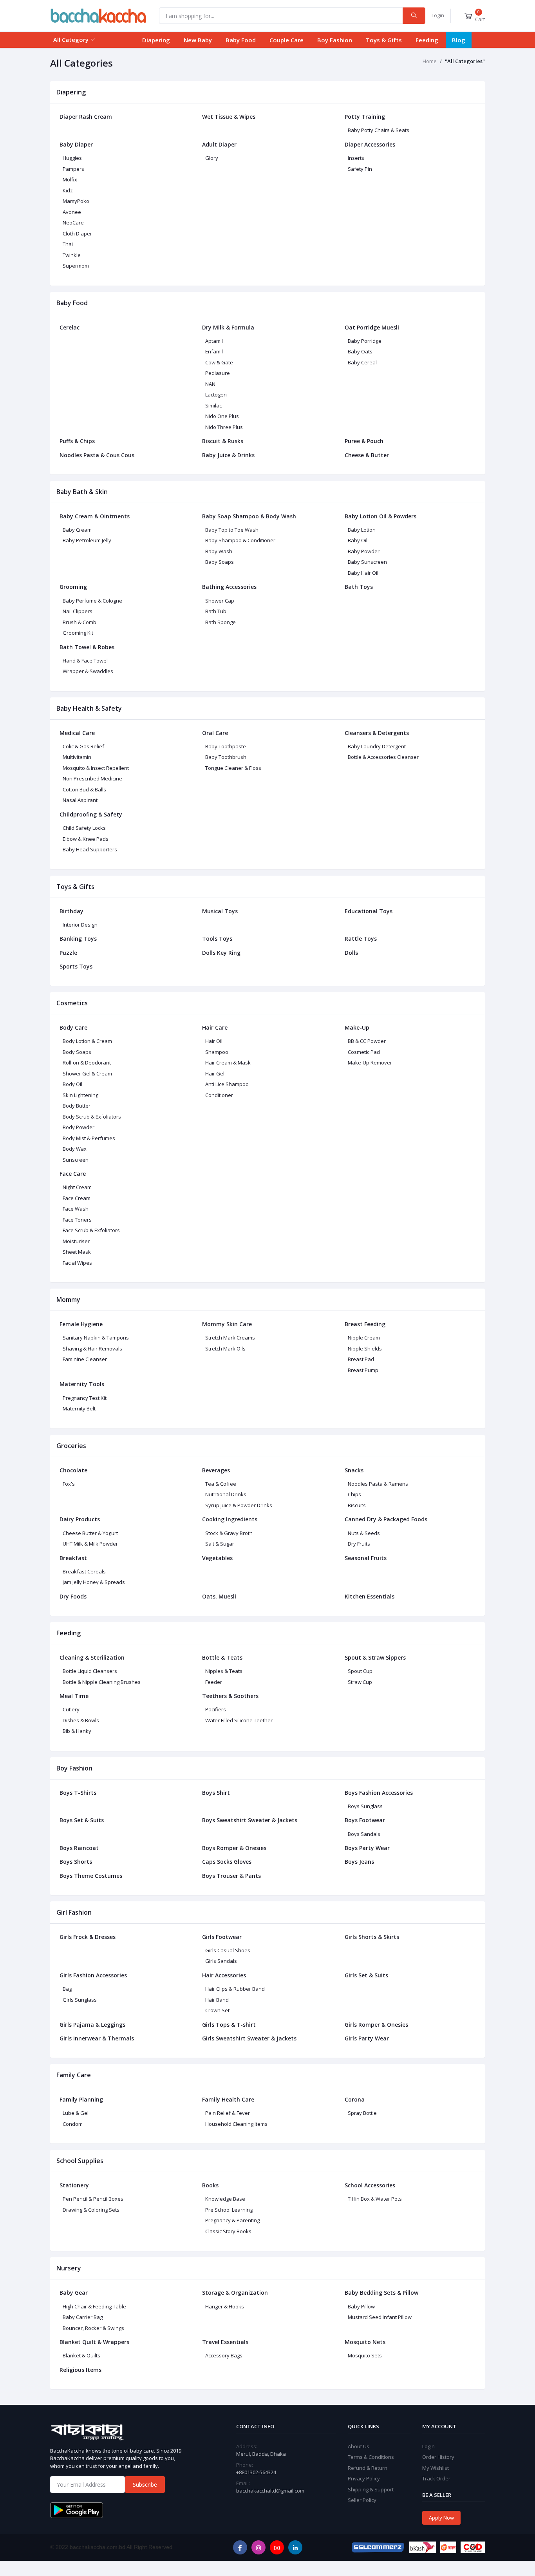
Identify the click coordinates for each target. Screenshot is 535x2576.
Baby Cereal (362, 362)
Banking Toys (78, 939)
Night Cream (77, 1187)
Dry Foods (73, 1596)
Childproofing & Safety (91, 814)
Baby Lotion (362, 530)
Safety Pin (360, 169)
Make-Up (357, 1027)
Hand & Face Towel (85, 661)
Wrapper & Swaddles (88, 671)
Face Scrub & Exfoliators (91, 1230)
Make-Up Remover (370, 1063)
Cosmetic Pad (364, 1052)
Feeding (427, 40)
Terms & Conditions (371, 2457)
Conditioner (219, 1095)
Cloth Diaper (77, 234)
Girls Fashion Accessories (93, 1975)
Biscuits (357, 1505)
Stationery (74, 2185)
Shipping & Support (371, 2489)
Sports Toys (76, 966)
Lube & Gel (76, 2113)
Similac (213, 405)
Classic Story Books (228, 2231)
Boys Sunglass (365, 1806)
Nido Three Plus (224, 427)
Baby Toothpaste (226, 746)
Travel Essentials (225, 2342)
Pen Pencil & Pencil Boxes (93, 2199)
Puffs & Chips (77, 441)
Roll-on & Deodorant (87, 1063)
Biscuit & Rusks (223, 441)
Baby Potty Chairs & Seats (379, 130)
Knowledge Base (225, 2199)
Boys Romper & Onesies (234, 1848)
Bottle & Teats (222, 1657)
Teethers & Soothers (230, 1696)
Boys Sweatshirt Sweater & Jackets (250, 1820)
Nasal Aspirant (80, 800)
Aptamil (214, 341)
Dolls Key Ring (221, 953)
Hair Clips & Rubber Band (235, 1989)
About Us (359, 2446)
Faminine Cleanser (85, 1359)
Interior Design (80, 925)
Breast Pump (363, 1370)
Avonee (72, 212)
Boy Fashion (335, 40)
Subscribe (145, 2485)
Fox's (69, 1484)
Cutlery (71, 1709)
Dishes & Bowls (81, 1720)
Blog (459, 40)
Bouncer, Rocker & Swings (93, 2328)
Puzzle (68, 953)
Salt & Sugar (220, 1544)
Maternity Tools (82, 1384)
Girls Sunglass (80, 2000)
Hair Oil (214, 1041)
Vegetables (217, 1558)
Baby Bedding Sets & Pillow (381, 2293)
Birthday (71, 911)
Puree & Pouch (364, 441)
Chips (354, 1494)
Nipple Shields (365, 1349)
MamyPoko (76, 201)
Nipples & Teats (224, 1671)
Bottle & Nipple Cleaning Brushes (102, 1682)
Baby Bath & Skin (82, 492)
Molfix (70, 179)
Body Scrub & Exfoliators (92, 1117)
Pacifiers (216, 1709)
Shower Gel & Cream (87, 1073)
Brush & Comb (80, 622)
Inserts (356, 158)
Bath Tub (216, 611)
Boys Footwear (365, 1820)
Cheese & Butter (367, 455)
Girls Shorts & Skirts (372, 1937)
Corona (355, 2099)
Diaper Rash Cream (86, 117)
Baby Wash (219, 551)
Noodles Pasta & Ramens (378, 1484)
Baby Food (241, 40)
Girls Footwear (222, 1937)
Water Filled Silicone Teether (239, 1720)
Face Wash (76, 1209)
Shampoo (217, 1052)
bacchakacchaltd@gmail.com (270, 2491)
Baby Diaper (76, 144)
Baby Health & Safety (89, 708)
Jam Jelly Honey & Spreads (94, 1582)
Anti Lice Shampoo (227, 1084)
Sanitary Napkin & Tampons (96, 1338)
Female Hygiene (81, 1324)
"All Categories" (465, 61)
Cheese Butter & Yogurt (90, 1533)
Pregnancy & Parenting (232, 2220)
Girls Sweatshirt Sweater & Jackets (249, 2038)
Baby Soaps (220, 562)
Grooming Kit (78, 633)
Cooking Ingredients (230, 1519)
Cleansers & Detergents (377, 733)
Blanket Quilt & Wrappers (94, 2342)
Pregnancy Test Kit (85, 1398)
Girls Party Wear (367, 2038)
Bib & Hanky (77, 1731)
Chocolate (73, 1470)
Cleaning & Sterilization (92, 1657)
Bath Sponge (221, 622)
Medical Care (77, 733)
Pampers (73, 169)
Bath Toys (359, 587)
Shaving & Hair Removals (92, 1349)
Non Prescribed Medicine (92, 778)
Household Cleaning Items (236, 2124)
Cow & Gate (219, 362)
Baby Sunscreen (367, 562)
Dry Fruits (359, 1544)
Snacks (354, 1470)
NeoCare (73, 223)
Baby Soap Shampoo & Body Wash (249, 516)
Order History (438, 2457)
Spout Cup (360, 1671)
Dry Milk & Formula (228, 327)
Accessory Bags (224, 2355)
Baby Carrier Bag (83, 2317)
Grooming (73, 587)
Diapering (156, 40)
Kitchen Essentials (370, 1596)
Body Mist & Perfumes (89, 1138)
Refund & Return (368, 2468)
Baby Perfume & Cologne (92, 601)
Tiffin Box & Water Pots (375, 2199)
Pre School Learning (229, 2210)
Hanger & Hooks (225, 2306)
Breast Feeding (365, 1324)
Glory (212, 158)
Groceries (71, 1446)
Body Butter (77, 1106)
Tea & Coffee (221, 1484)
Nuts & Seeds (364, 1533)
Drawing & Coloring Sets (91, 2210)
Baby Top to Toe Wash (232, 530)
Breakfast (73, 1558)
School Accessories (370, 2185)
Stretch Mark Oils (225, 1349)
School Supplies (80, 2161)
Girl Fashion (74, 1912)
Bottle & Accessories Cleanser (383, 757)
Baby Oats (360, 351)
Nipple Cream (364, 1338)
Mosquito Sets (365, 2355)
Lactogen (216, 395)
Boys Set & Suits (82, 1820)
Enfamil (214, 351)
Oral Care (215, 733)
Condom (73, 2124)
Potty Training (365, 117)
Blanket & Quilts (81, 2355)
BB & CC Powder (367, 1041)
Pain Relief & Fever (228, 2113)
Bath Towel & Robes (87, 647)
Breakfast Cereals (84, 1571)
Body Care (73, 1027)
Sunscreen (76, 1160)
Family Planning (81, 2099)
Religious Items (80, 2370)
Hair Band (217, 2000)
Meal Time (74, 1696)
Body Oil (72, 1084)
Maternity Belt (79, 1408)
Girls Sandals (221, 1961)
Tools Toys (217, 939)
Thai (68, 244)
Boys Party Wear (367, 1848)
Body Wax (75, 1149)
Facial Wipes (77, 1263)
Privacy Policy (364, 2478)
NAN (210, 384)
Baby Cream (77, 530)
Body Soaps (77, 1052)
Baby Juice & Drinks (228, 455)
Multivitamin (77, 757)
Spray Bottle (362, 2113)
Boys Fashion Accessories (379, 1793)
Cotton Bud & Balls (84, 789)
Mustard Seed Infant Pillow (380, 2317)
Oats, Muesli (219, 1596)
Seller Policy (362, 2500)
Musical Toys (220, 911)
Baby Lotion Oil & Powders (380, 516)
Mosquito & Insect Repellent (96, 768)
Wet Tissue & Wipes (229, 117)
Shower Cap (220, 601)
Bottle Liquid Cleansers (90, 1671)
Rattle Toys (361, 939)
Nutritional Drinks (226, 1494)
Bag (67, 1989)
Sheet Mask (77, 1252)
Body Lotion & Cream (87, 1041)
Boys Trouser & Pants (231, 1876)
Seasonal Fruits (366, 1558)
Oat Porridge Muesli (372, 327)
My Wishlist (436, 2468)
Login (438, 15)
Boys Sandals (364, 1834)
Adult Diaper (219, 144)
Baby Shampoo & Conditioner (240, 540)
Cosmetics (72, 1003)
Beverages (216, 1470)
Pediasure (218, 373)
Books (210, 2185)
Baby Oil (358, 540)
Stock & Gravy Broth (229, 1533)
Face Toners (77, 1220)
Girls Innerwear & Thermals (97, 2038)
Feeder (214, 1682)
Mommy (68, 1300)
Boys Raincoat (79, 1848)
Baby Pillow (361, 2306)
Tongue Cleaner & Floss (233, 768)
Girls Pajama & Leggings (92, 2025)
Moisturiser (76, 1241)
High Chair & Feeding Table (94, 2306)
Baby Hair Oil (363, 573)
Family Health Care (228, 2099)
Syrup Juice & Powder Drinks (239, 1505)
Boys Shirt (216, 1793)
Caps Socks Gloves (227, 1862)
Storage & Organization (235, 2293)
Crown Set (217, 2010)
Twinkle (72, 255)
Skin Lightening (80, 1095)
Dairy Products (80, 1519)
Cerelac (70, 327)
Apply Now (441, 2518)
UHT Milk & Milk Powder (90, 1544)
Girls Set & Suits (366, 1975)
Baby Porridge (365, 341)
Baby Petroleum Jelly (87, 540)
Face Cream (77, 1198)
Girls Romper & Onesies (376, 2025)
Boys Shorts (76, 1862)
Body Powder (79, 1127)
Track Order (436, 2478)
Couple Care (286, 40)
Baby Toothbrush (226, 757)
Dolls (351, 953)
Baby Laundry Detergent (377, 746)
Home (430, 61)
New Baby (198, 40)
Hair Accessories (224, 1975)
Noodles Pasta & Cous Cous (97, 455)
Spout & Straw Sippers (375, 1657)
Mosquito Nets (365, 2342)
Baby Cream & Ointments (95, 516)
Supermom (76, 266)
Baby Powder (364, 551)
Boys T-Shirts (78, 1793)
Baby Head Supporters (90, 849)
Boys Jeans (359, 1862)
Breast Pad (361, 1359)
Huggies (72, 158)
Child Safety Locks (84, 828)
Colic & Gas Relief (83, 746)
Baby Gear (74, 2293)
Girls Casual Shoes (228, 1950)
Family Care (74, 2075)
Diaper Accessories (370, 144)
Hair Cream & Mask (228, 1063)
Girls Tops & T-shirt (229, 2025)
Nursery (69, 2268)
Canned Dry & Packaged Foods (386, 1519)
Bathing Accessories (229, 587)
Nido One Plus (222, 416)
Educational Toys (369, 911)
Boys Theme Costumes (91, 1876)
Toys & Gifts (384, 40)
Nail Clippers (78, 611)
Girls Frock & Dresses (88, 1937)
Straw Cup (360, 1682)
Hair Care (215, 1027)
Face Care (73, 1174)
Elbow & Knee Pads (86, 839)
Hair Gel (215, 1073)
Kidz (68, 190)
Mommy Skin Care (227, 1324)
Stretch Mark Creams (230, 1338)
